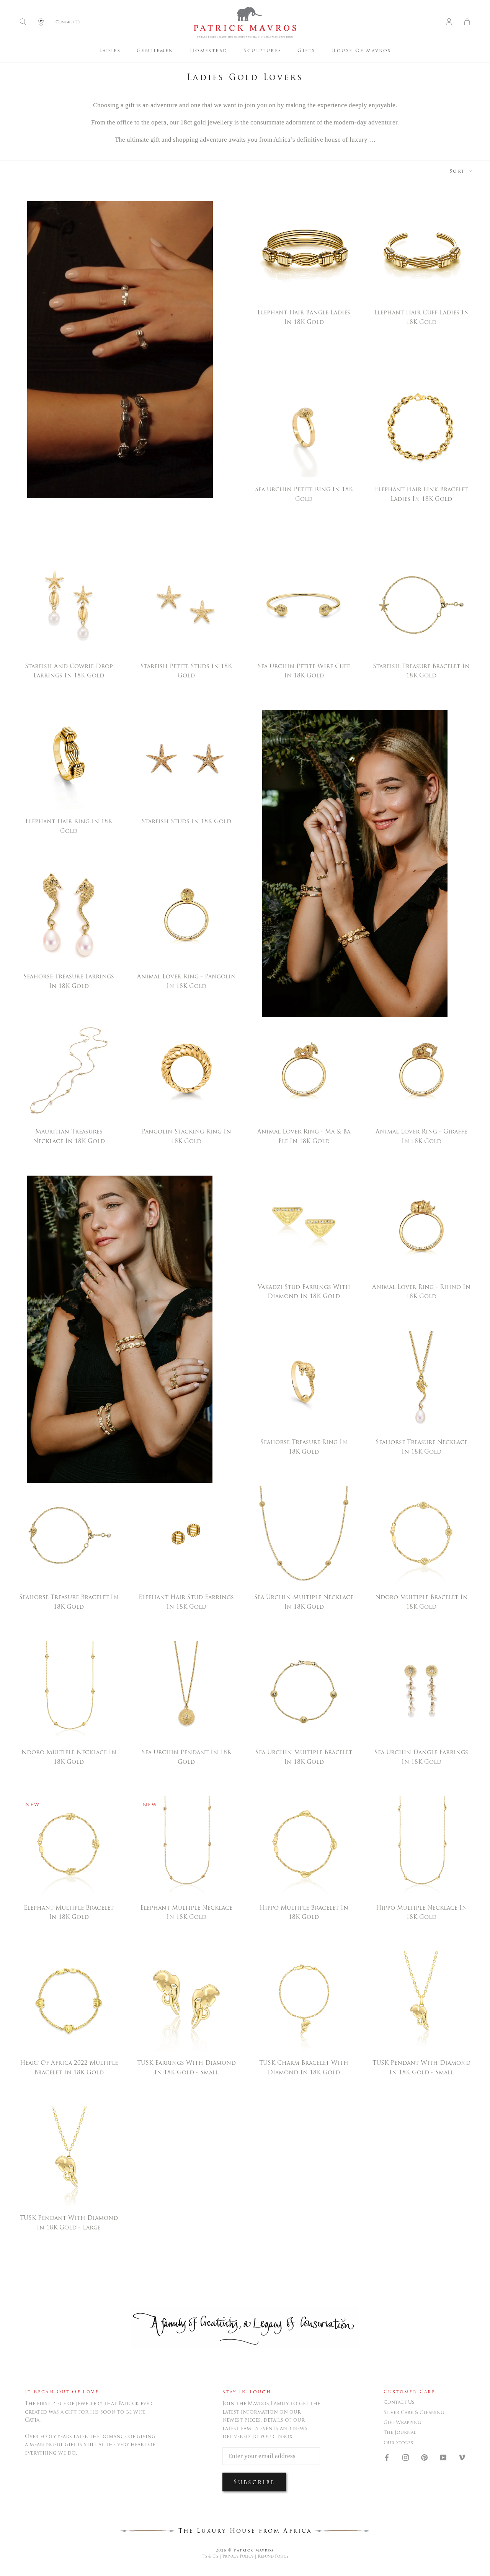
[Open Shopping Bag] (467, 22)
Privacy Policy (238, 2556)
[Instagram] (406, 2457)
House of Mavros (361, 50)
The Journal (400, 2432)
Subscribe (254, 2482)
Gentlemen (155, 50)
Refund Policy (273, 2556)
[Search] (23, 22)
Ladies (110, 50)
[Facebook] (387, 2457)
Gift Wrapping (402, 2422)
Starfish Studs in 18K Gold (186, 821)
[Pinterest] (424, 2457)
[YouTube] (443, 2457)
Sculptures (262, 50)
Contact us (399, 2402)
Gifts (306, 50)
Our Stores (398, 2443)
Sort (458, 171)
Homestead (209, 50)
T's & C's (210, 2556)
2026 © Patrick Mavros (245, 2550)
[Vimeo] (462, 2457)
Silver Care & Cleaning (414, 2412)
